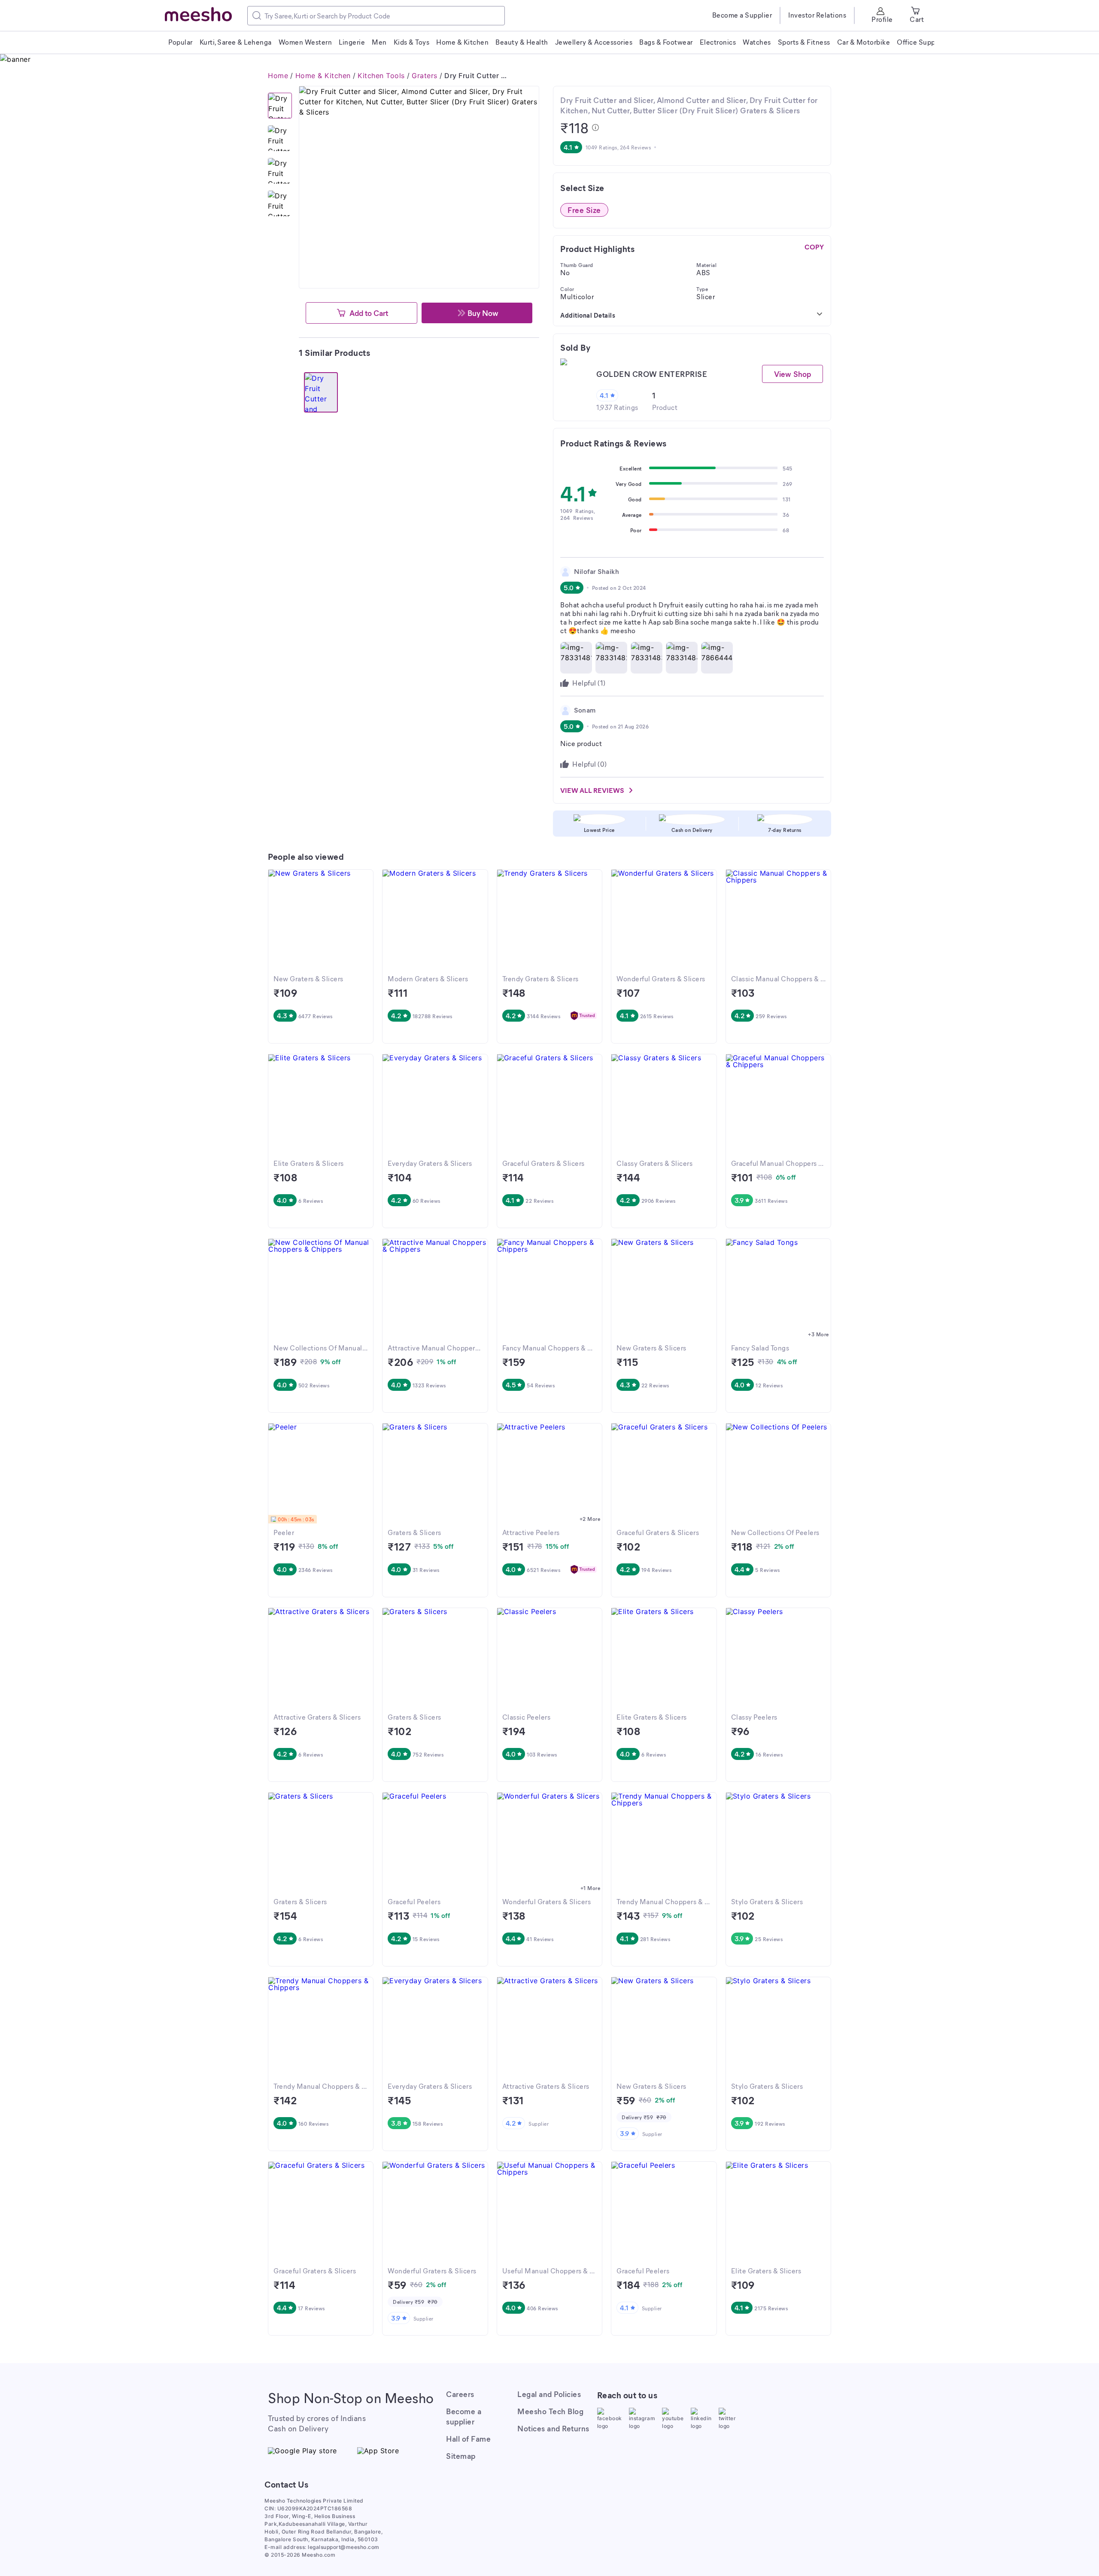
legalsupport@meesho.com (344, 2547)
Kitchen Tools (381, 76)
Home (278, 76)
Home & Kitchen (323, 76)
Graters (425, 76)
